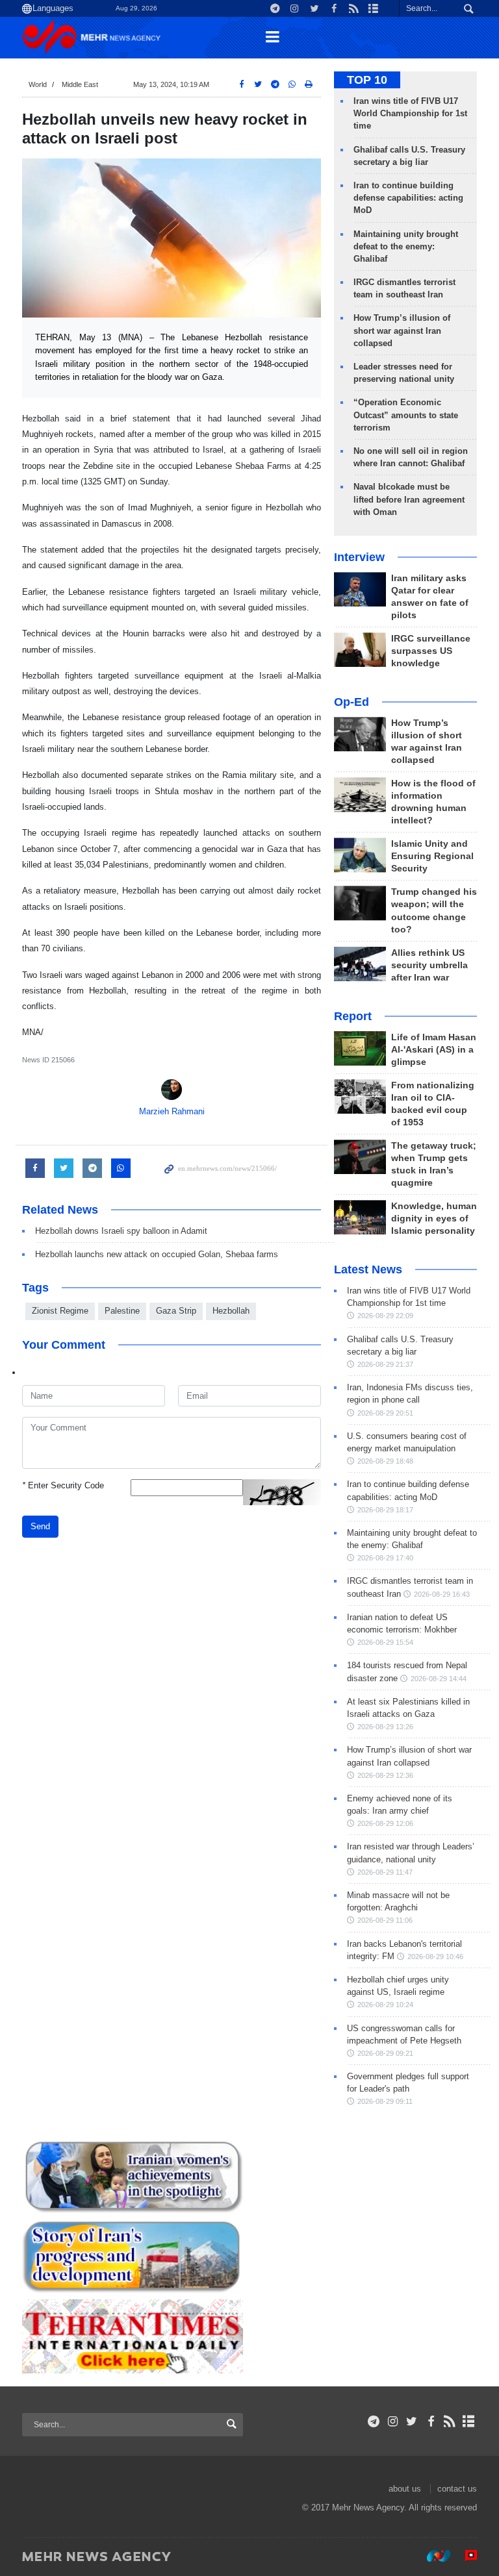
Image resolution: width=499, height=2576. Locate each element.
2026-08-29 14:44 (439, 1679)
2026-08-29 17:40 (385, 1558)
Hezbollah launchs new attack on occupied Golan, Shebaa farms (157, 1254)
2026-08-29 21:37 (385, 1364)
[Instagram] (393, 2421)
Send (40, 1526)
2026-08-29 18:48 (385, 1461)
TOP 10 (367, 80)
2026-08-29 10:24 (385, 2005)
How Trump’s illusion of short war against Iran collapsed (402, 330)
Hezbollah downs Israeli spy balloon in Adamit (121, 1231)
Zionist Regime (60, 1311)
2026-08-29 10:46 (435, 1957)
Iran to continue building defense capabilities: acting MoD (408, 198)
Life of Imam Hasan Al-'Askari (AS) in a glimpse (434, 1050)
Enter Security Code (63, 1485)
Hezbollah (231, 1311)
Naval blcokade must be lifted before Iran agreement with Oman (409, 499)
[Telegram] (374, 2421)
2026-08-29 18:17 (385, 1510)
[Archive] (469, 2421)
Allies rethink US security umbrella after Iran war (429, 965)
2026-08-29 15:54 (385, 1642)
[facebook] (430, 2421)
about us (405, 2489)
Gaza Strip (176, 1311)
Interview (359, 557)
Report (353, 1016)
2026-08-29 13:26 (385, 1727)
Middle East (80, 84)
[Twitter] (412, 2421)
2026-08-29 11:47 (385, 1872)
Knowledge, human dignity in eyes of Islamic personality (434, 1219)
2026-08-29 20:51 (385, 1413)
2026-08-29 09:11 (385, 2101)
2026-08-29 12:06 (385, 1823)
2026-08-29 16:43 (442, 1594)
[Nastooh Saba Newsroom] (432, 2556)
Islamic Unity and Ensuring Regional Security (432, 856)
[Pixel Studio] (465, 2556)
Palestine (122, 1311)
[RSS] (450, 2421)
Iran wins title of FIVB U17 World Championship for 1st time (410, 113)
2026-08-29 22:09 (385, 1316)
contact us (457, 2489)
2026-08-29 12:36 (385, 1775)
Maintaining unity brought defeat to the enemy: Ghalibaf (406, 246)
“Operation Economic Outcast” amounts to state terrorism (406, 415)
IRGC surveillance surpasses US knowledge (431, 651)
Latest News (368, 1269)
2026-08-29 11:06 (385, 1920)
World (38, 84)
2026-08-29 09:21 (385, 2053)
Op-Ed (352, 702)
